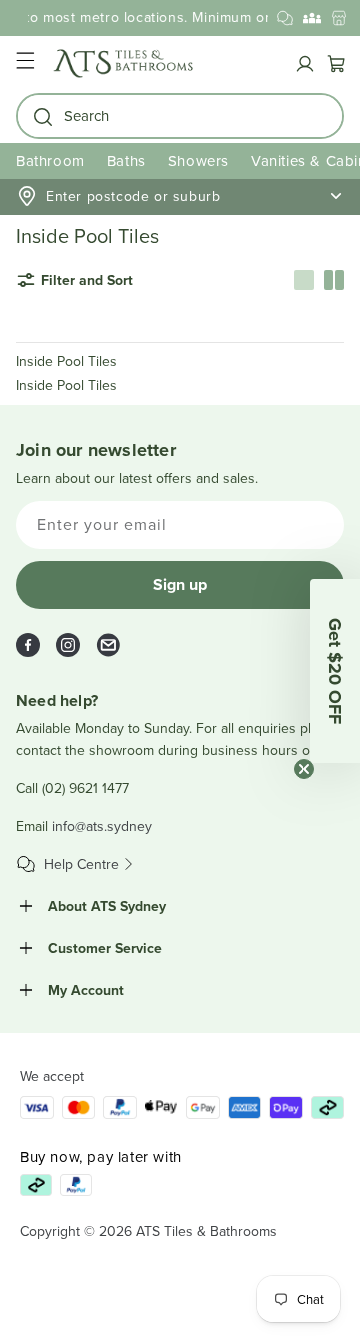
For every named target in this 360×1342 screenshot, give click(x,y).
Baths (126, 160)
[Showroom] (339, 18)
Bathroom (50, 160)
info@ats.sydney (102, 826)
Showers (198, 160)
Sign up (180, 584)
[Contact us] (285, 18)
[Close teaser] (304, 769)
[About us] (312, 18)
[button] (25, 63)
